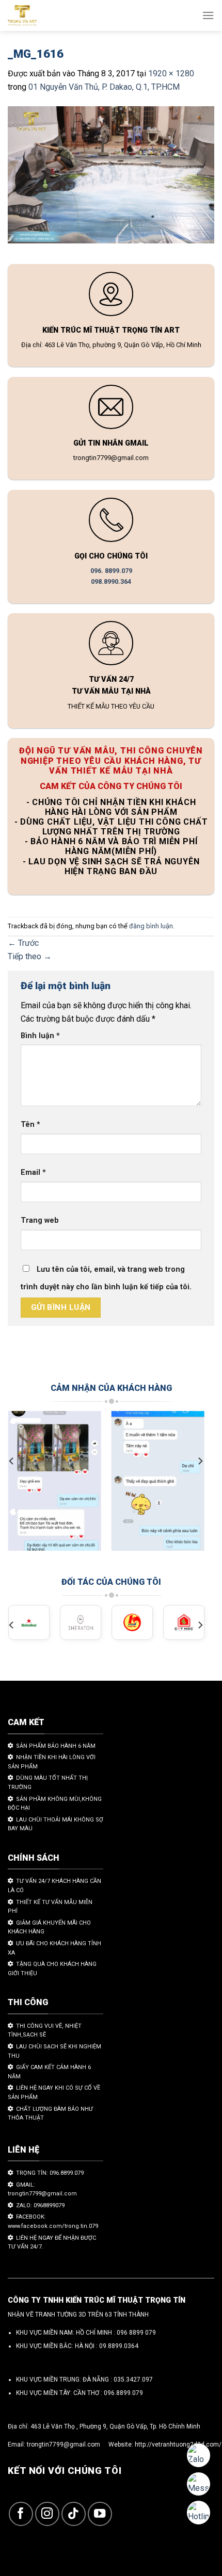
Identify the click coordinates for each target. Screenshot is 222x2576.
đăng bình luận (151, 926)
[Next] (200, 1461)
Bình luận (40, 1036)
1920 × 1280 (171, 73)
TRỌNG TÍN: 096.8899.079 (50, 2173)
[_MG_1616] (111, 177)
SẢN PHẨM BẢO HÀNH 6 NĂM (56, 1746)
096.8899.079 (123, 2393)
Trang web (40, 1220)
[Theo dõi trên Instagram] (47, 2514)
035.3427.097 (133, 2380)
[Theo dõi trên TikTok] (74, 2514)
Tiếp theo (30, 956)
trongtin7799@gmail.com (64, 2444)
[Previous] (12, 1461)
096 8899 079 (136, 2333)
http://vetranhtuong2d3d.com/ (178, 2444)
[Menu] (208, 15)
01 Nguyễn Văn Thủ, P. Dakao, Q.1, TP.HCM (104, 87)
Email (33, 1172)
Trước (23, 943)
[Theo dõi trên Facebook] (21, 2514)
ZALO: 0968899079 (40, 2205)
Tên (30, 1125)
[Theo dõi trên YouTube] (100, 2514)
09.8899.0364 (119, 2346)
